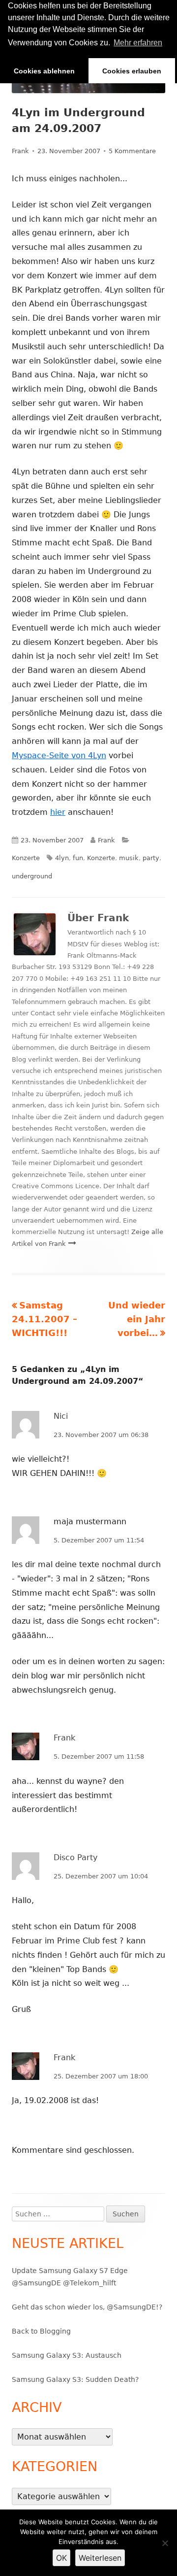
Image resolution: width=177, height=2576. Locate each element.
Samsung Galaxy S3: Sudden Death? (75, 2379)
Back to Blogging (41, 2331)
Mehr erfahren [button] (138, 43)
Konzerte (26, 858)
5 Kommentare (132, 151)
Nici (61, 1416)
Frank (20, 151)
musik (129, 858)
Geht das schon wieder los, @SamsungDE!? (87, 2307)
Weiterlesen (100, 2558)
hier (58, 812)
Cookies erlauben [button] (132, 71)
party (151, 858)
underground (32, 876)
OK (61, 2558)
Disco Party (75, 1857)
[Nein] (165, 2543)
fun (78, 858)
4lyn (62, 858)
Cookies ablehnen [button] (44, 71)
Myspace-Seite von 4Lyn (59, 755)
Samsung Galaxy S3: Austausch (67, 2355)
